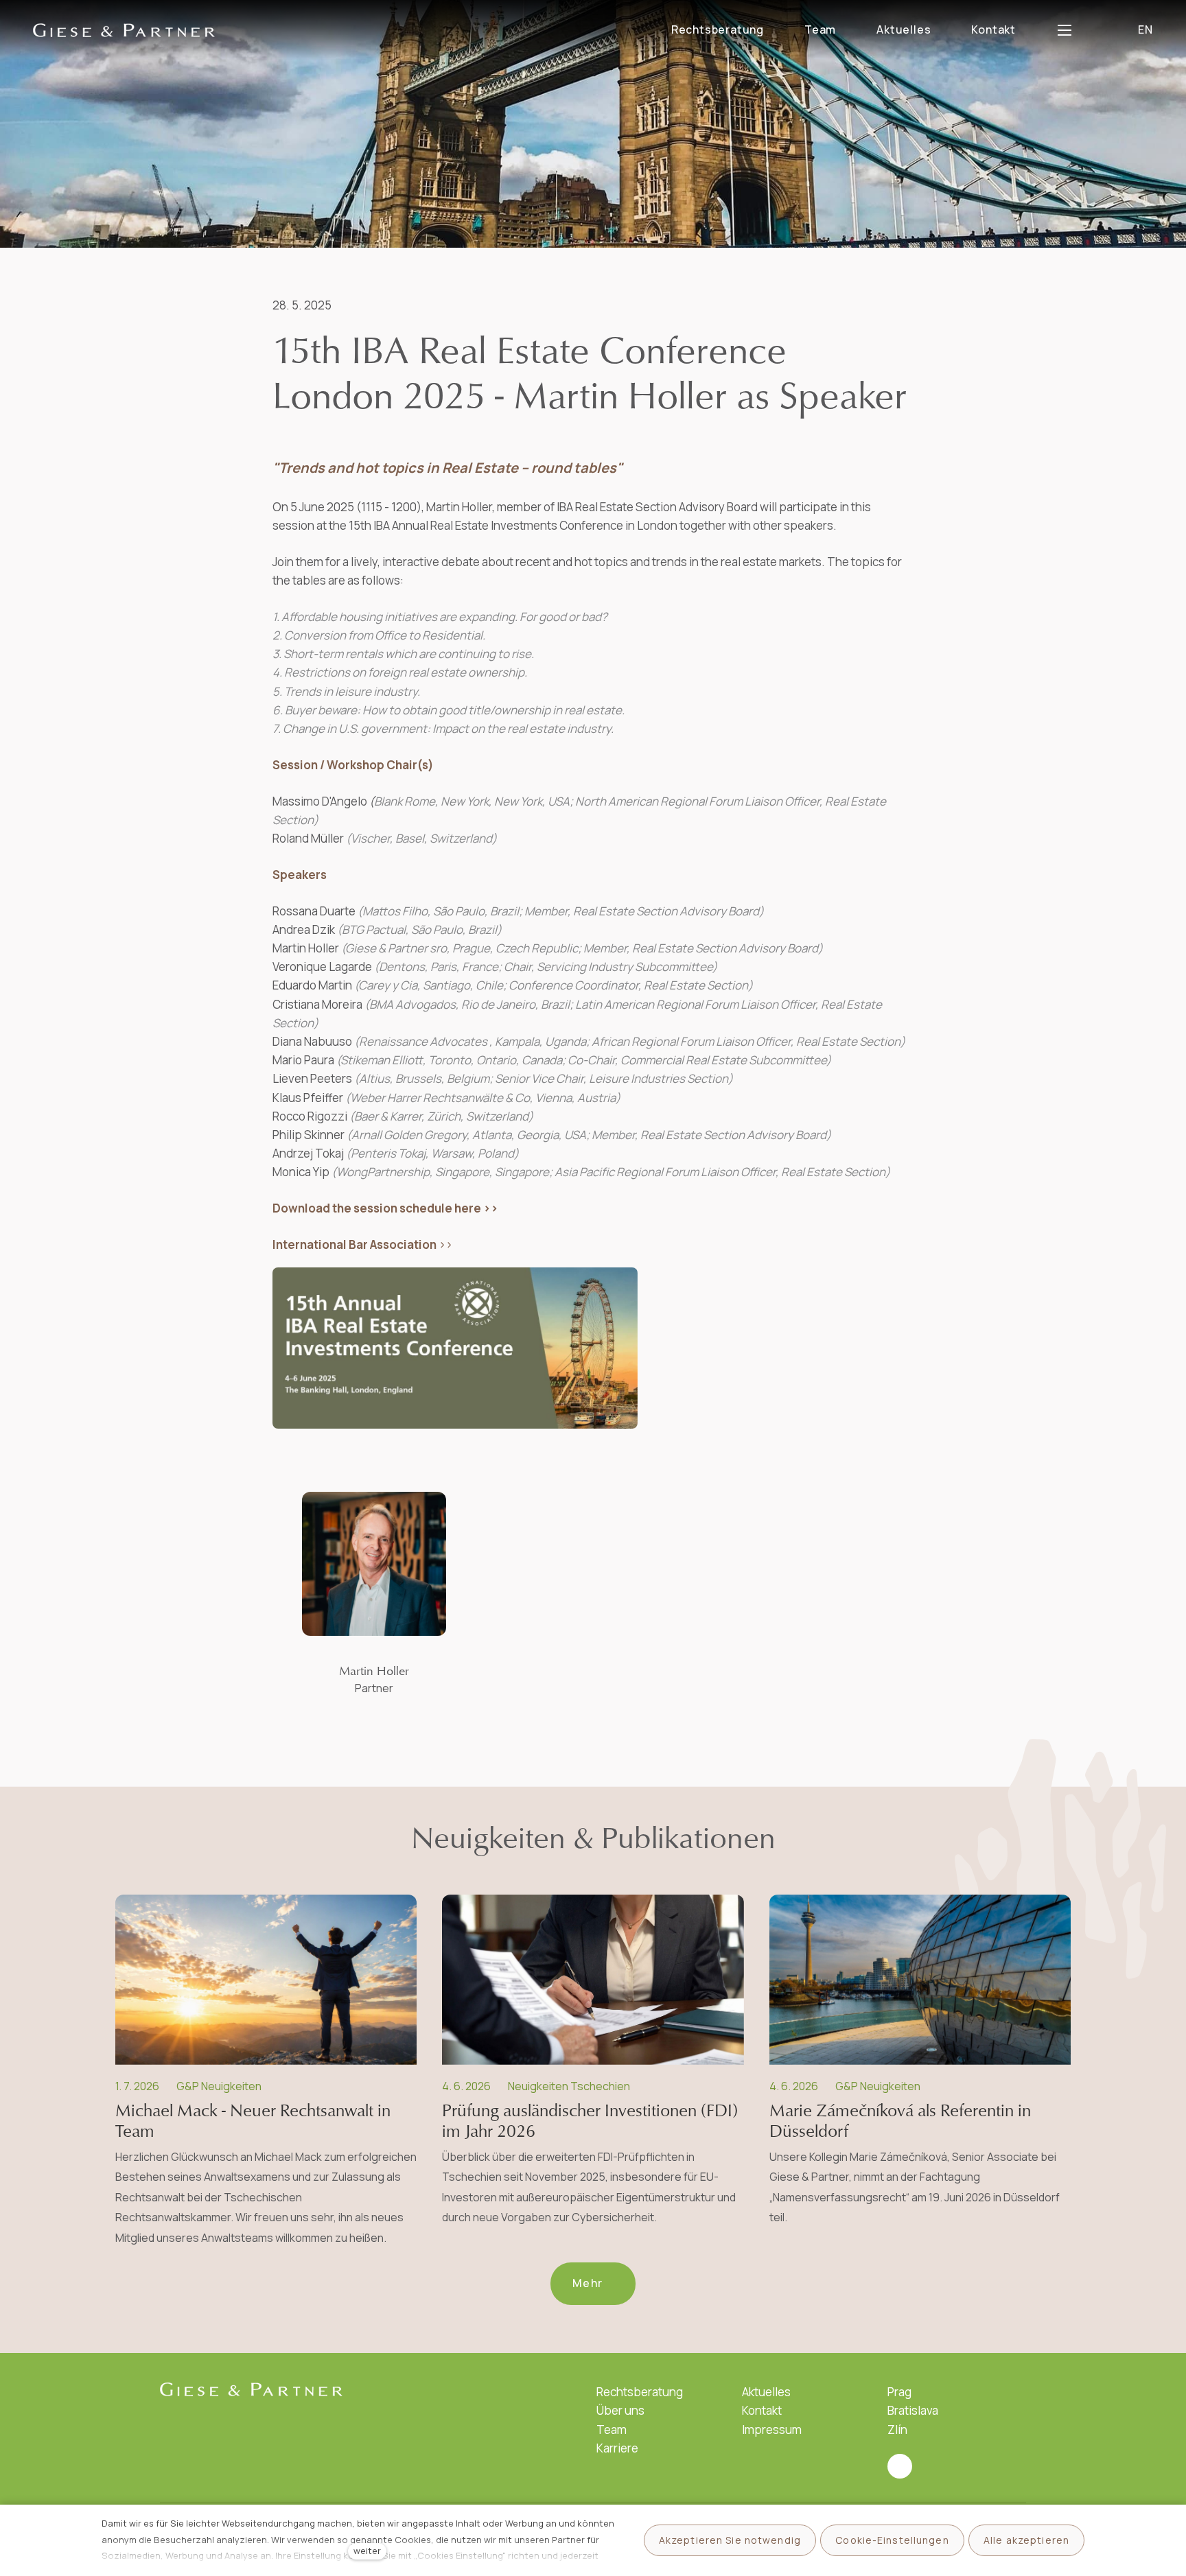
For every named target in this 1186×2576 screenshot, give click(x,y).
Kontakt (762, 2410)
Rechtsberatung (640, 2392)
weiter (367, 2551)
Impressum (772, 2429)
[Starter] (124, 30)
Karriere (617, 2448)
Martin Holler (374, 1671)
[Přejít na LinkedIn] (900, 2466)
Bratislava (913, 2410)
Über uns (620, 2410)
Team (612, 2429)
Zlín (897, 2429)
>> (362, 1244)
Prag (899, 2392)
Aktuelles (766, 2392)
